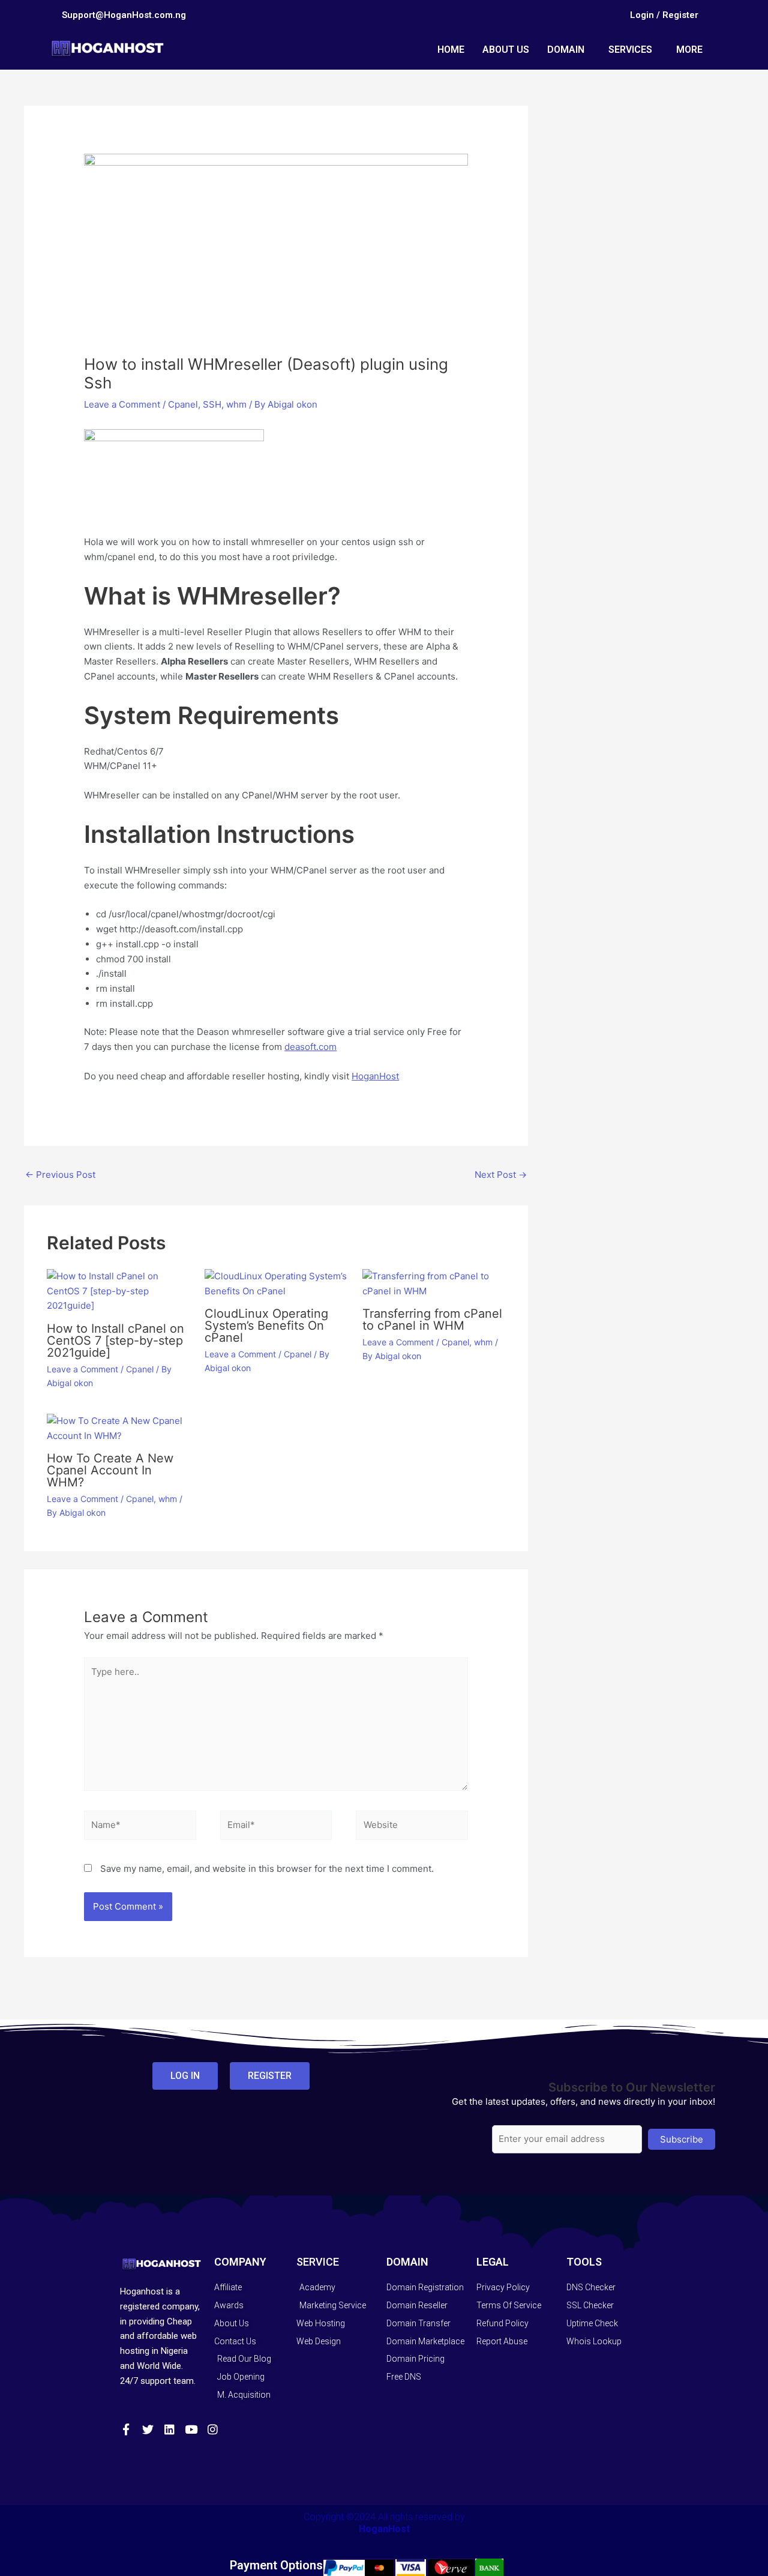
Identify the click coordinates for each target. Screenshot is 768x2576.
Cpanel (183, 404)
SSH (212, 404)
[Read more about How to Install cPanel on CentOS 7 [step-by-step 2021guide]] (118, 1290)
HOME (451, 50)
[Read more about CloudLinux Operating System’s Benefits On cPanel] (276, 1283)
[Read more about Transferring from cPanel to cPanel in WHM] (434, 1283)
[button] (569, 50)
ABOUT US (506, 50)
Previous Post (60, 1175)
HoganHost (375, 1076)
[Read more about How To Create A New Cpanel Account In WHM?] (118, 1428)
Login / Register (664, 15)
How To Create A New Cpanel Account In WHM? (110, 1470)
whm (236, 404)
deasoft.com (310, 1047)
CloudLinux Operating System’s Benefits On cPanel (266, 1326)
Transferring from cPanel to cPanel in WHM (432, 1320)
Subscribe (682, 2139)
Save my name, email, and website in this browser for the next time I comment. (267, 1869)
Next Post (501, 1175)
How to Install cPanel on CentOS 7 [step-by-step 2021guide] (115, 1341)
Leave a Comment (122, 404)
